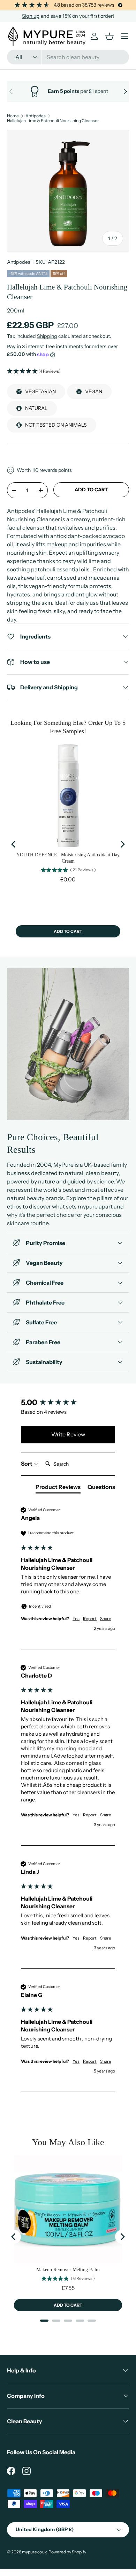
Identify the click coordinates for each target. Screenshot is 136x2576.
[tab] (58, 1488)
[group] (68, 1403)
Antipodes (36, 116)
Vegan (94, 391)
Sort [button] (27, 1464)
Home (13, 116)
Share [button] (106, 1619)
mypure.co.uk (34, 2552)
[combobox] (68, 57)
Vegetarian (40, 391)
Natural (36, 408)
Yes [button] (76, 1619)
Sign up (31, 16)
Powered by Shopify (67, 2552)
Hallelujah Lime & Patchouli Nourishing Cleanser (53, 121)
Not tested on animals (56, 425)
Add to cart (91, 490)
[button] (68, 371)
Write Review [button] (68, 1434)
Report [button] (90, 1619)
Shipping (47, 336)
